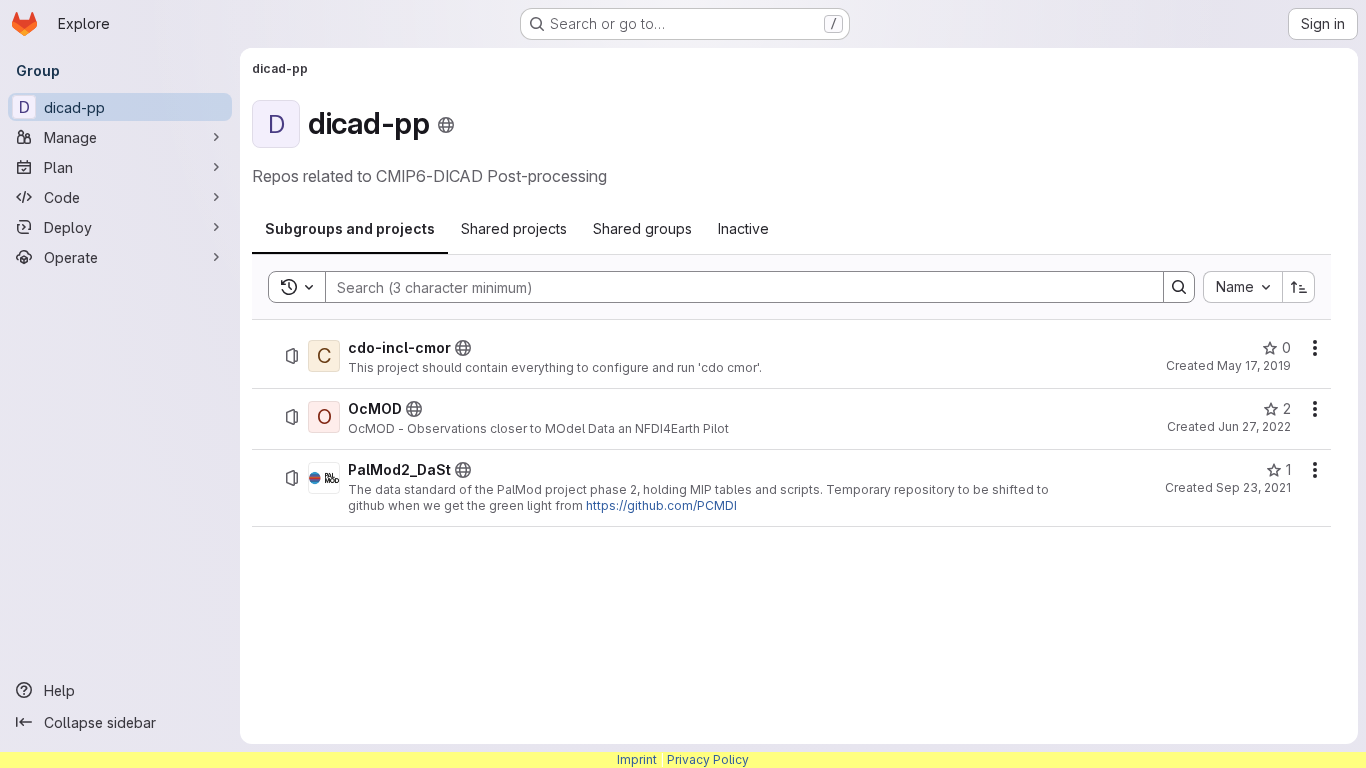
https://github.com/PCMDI (661, 505)
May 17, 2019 (1254, 365)
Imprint (637, 759)
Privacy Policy (708, 759)
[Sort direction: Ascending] (1299, 287)
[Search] (1179, 287)
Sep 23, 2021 (1253, 487)
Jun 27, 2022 (1254, 426)
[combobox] (1242, 287)
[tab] (350, 229)
